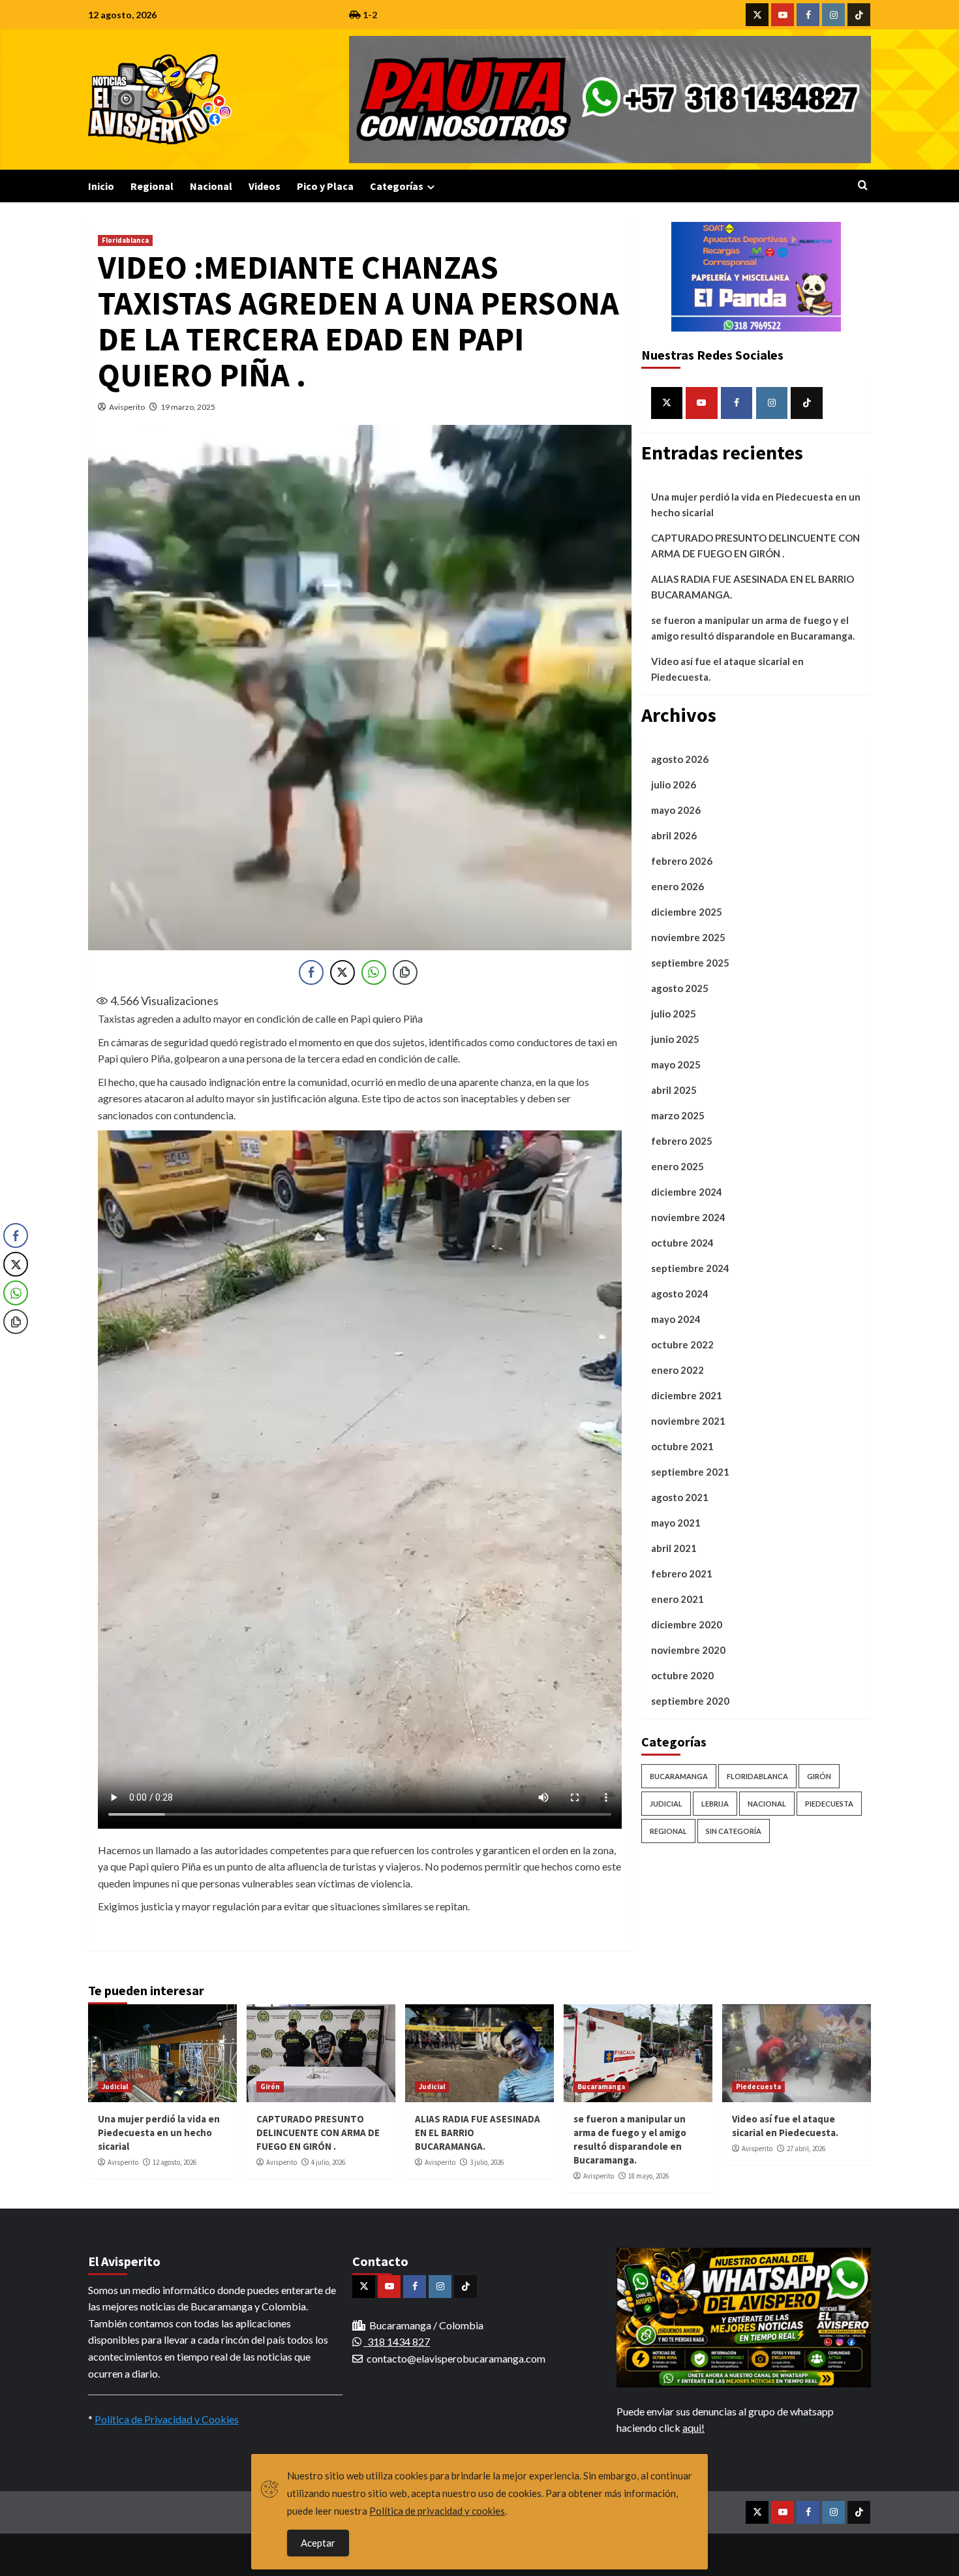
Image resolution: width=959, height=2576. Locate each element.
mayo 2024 (676, 1319)
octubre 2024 (682, 1243)
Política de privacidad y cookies (437, 2511)
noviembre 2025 (688, 937)
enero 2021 (677, 1599)
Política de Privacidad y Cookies (167, 2419)
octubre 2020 (682, 1675)
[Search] (863, 186)
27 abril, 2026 (806, 2149)
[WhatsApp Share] (374, 972)
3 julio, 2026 (487, 2162)
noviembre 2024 (688, 1217)
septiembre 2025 (690, 963)
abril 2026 (674, 835)
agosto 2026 (680, 759)
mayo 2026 (676, 810)
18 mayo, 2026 (648, 2176)
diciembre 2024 (687, 1192)
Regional (152, 186)
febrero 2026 (682, 861)
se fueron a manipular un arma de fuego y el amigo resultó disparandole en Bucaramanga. (753, 628)
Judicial (666, 1804)
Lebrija (715, 1804)
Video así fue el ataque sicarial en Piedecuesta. (727, 669)
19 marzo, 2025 (188, 407)
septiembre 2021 (690, 1472)
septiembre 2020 (690, 1701)
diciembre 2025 (687, 912)
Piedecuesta (829, 1804)
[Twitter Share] (342, 972)
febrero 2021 (682, 1574)
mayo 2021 (676, 1523)
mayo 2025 (676, 1064)
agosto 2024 (680, 1294)
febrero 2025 (682, 1141)
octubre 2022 (682, 1344)
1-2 (369, 15)
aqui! (693, 2428)
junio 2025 (675, 1039)
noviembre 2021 (688, 1421)
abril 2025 (674, 1090)
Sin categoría (734, 1831)
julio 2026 (674, 784)
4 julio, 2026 (328, 2162)
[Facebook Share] (311, 972)
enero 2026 (677, 886)
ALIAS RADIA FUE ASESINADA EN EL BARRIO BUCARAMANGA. (753, 587)
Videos (265, 186)
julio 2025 (674, 1014)
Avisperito (127, 407)
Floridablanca (125, 240)
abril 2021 (674, 1548)
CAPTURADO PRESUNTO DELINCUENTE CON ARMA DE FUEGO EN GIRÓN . (755, 546)
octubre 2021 (682, 1446)
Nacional (211, 186)
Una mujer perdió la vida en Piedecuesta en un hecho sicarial (756, 504)
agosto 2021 (680, 1497)
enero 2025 (677, 1166)
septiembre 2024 (690, 1268)
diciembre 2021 (687, 1395)
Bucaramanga (679, 1776)
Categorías (397, 186)
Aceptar (318, 2543)
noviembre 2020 (688, 1650)
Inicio (101, 186)
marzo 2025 (678, 1115)
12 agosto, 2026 (175, 2162)
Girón (819, 1776)
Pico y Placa (325, 186)
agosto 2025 (680, 988)
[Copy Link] (405, 972)
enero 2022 (677, 1370)
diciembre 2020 (687, 1624)
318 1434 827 (397, 2341)
